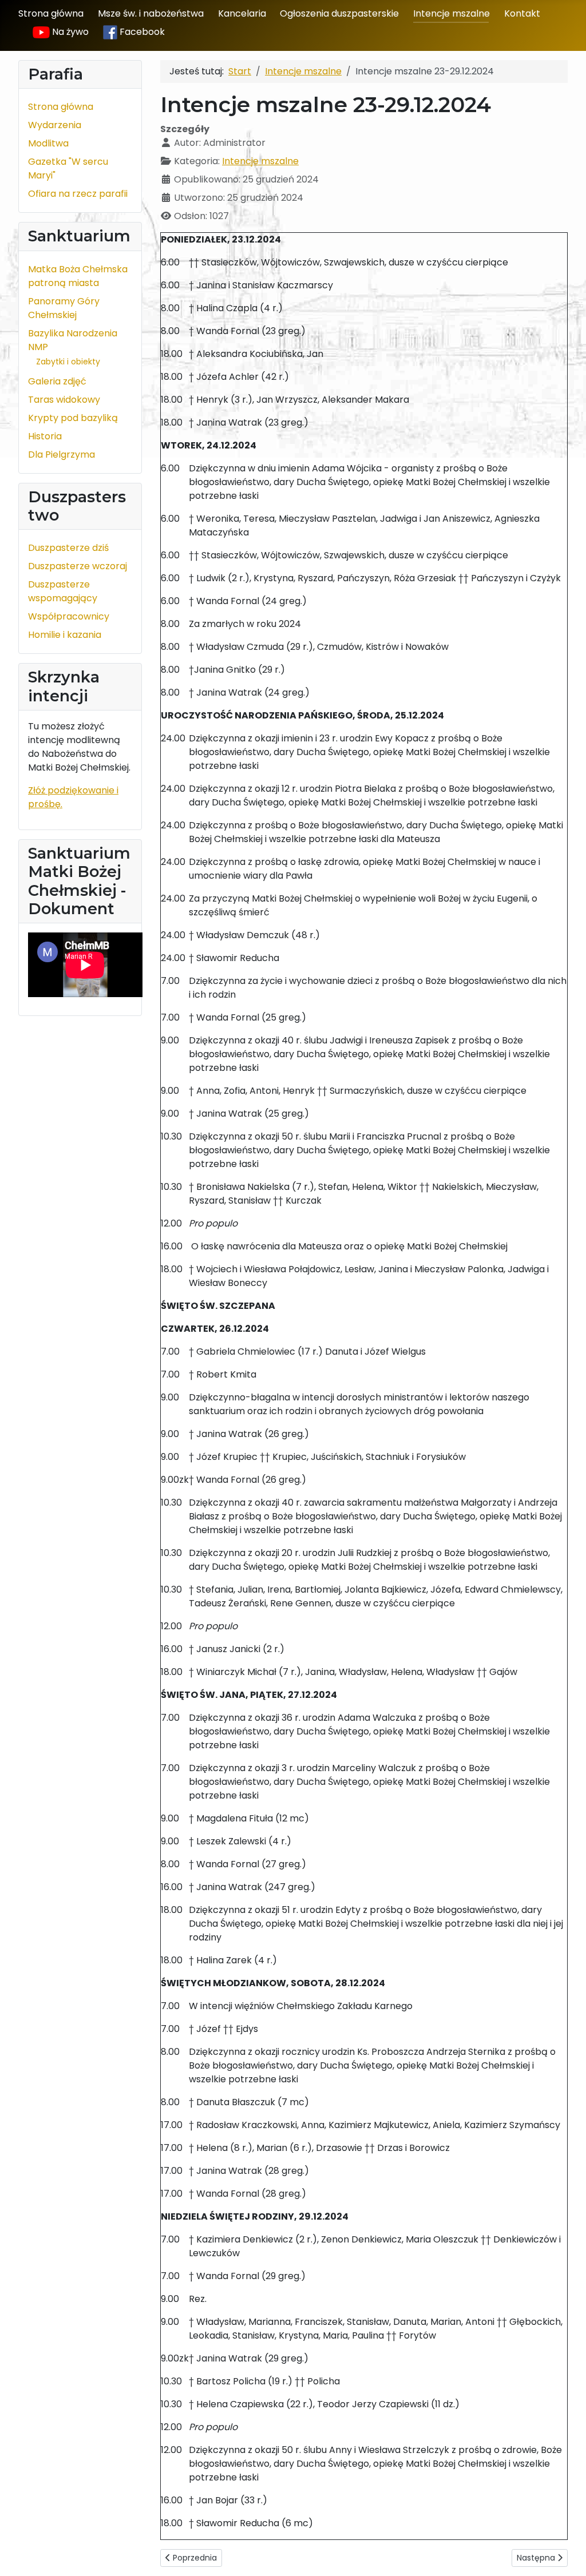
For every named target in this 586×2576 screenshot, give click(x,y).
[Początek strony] (566, 2555)
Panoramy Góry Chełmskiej (64, 308)
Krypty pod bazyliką (73, 418)
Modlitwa (48, 143)
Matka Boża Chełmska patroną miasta (78, 276)
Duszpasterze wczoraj (78, 566)
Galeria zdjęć (57, 381)
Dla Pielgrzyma (62, 455)
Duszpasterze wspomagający (63, 591)
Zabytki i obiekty (68, 362)
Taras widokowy (64, 400)
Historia (45, 436)
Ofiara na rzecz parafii (78, 194)
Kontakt (522, 13)
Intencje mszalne (452, 13)
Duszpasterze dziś (68, 548)
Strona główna (51, 13)
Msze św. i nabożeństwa (151, 13)
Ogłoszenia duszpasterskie (339, 13)
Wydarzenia (55, 125)
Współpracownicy (69, 616)
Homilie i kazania (65, 635)
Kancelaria (242, 13)
